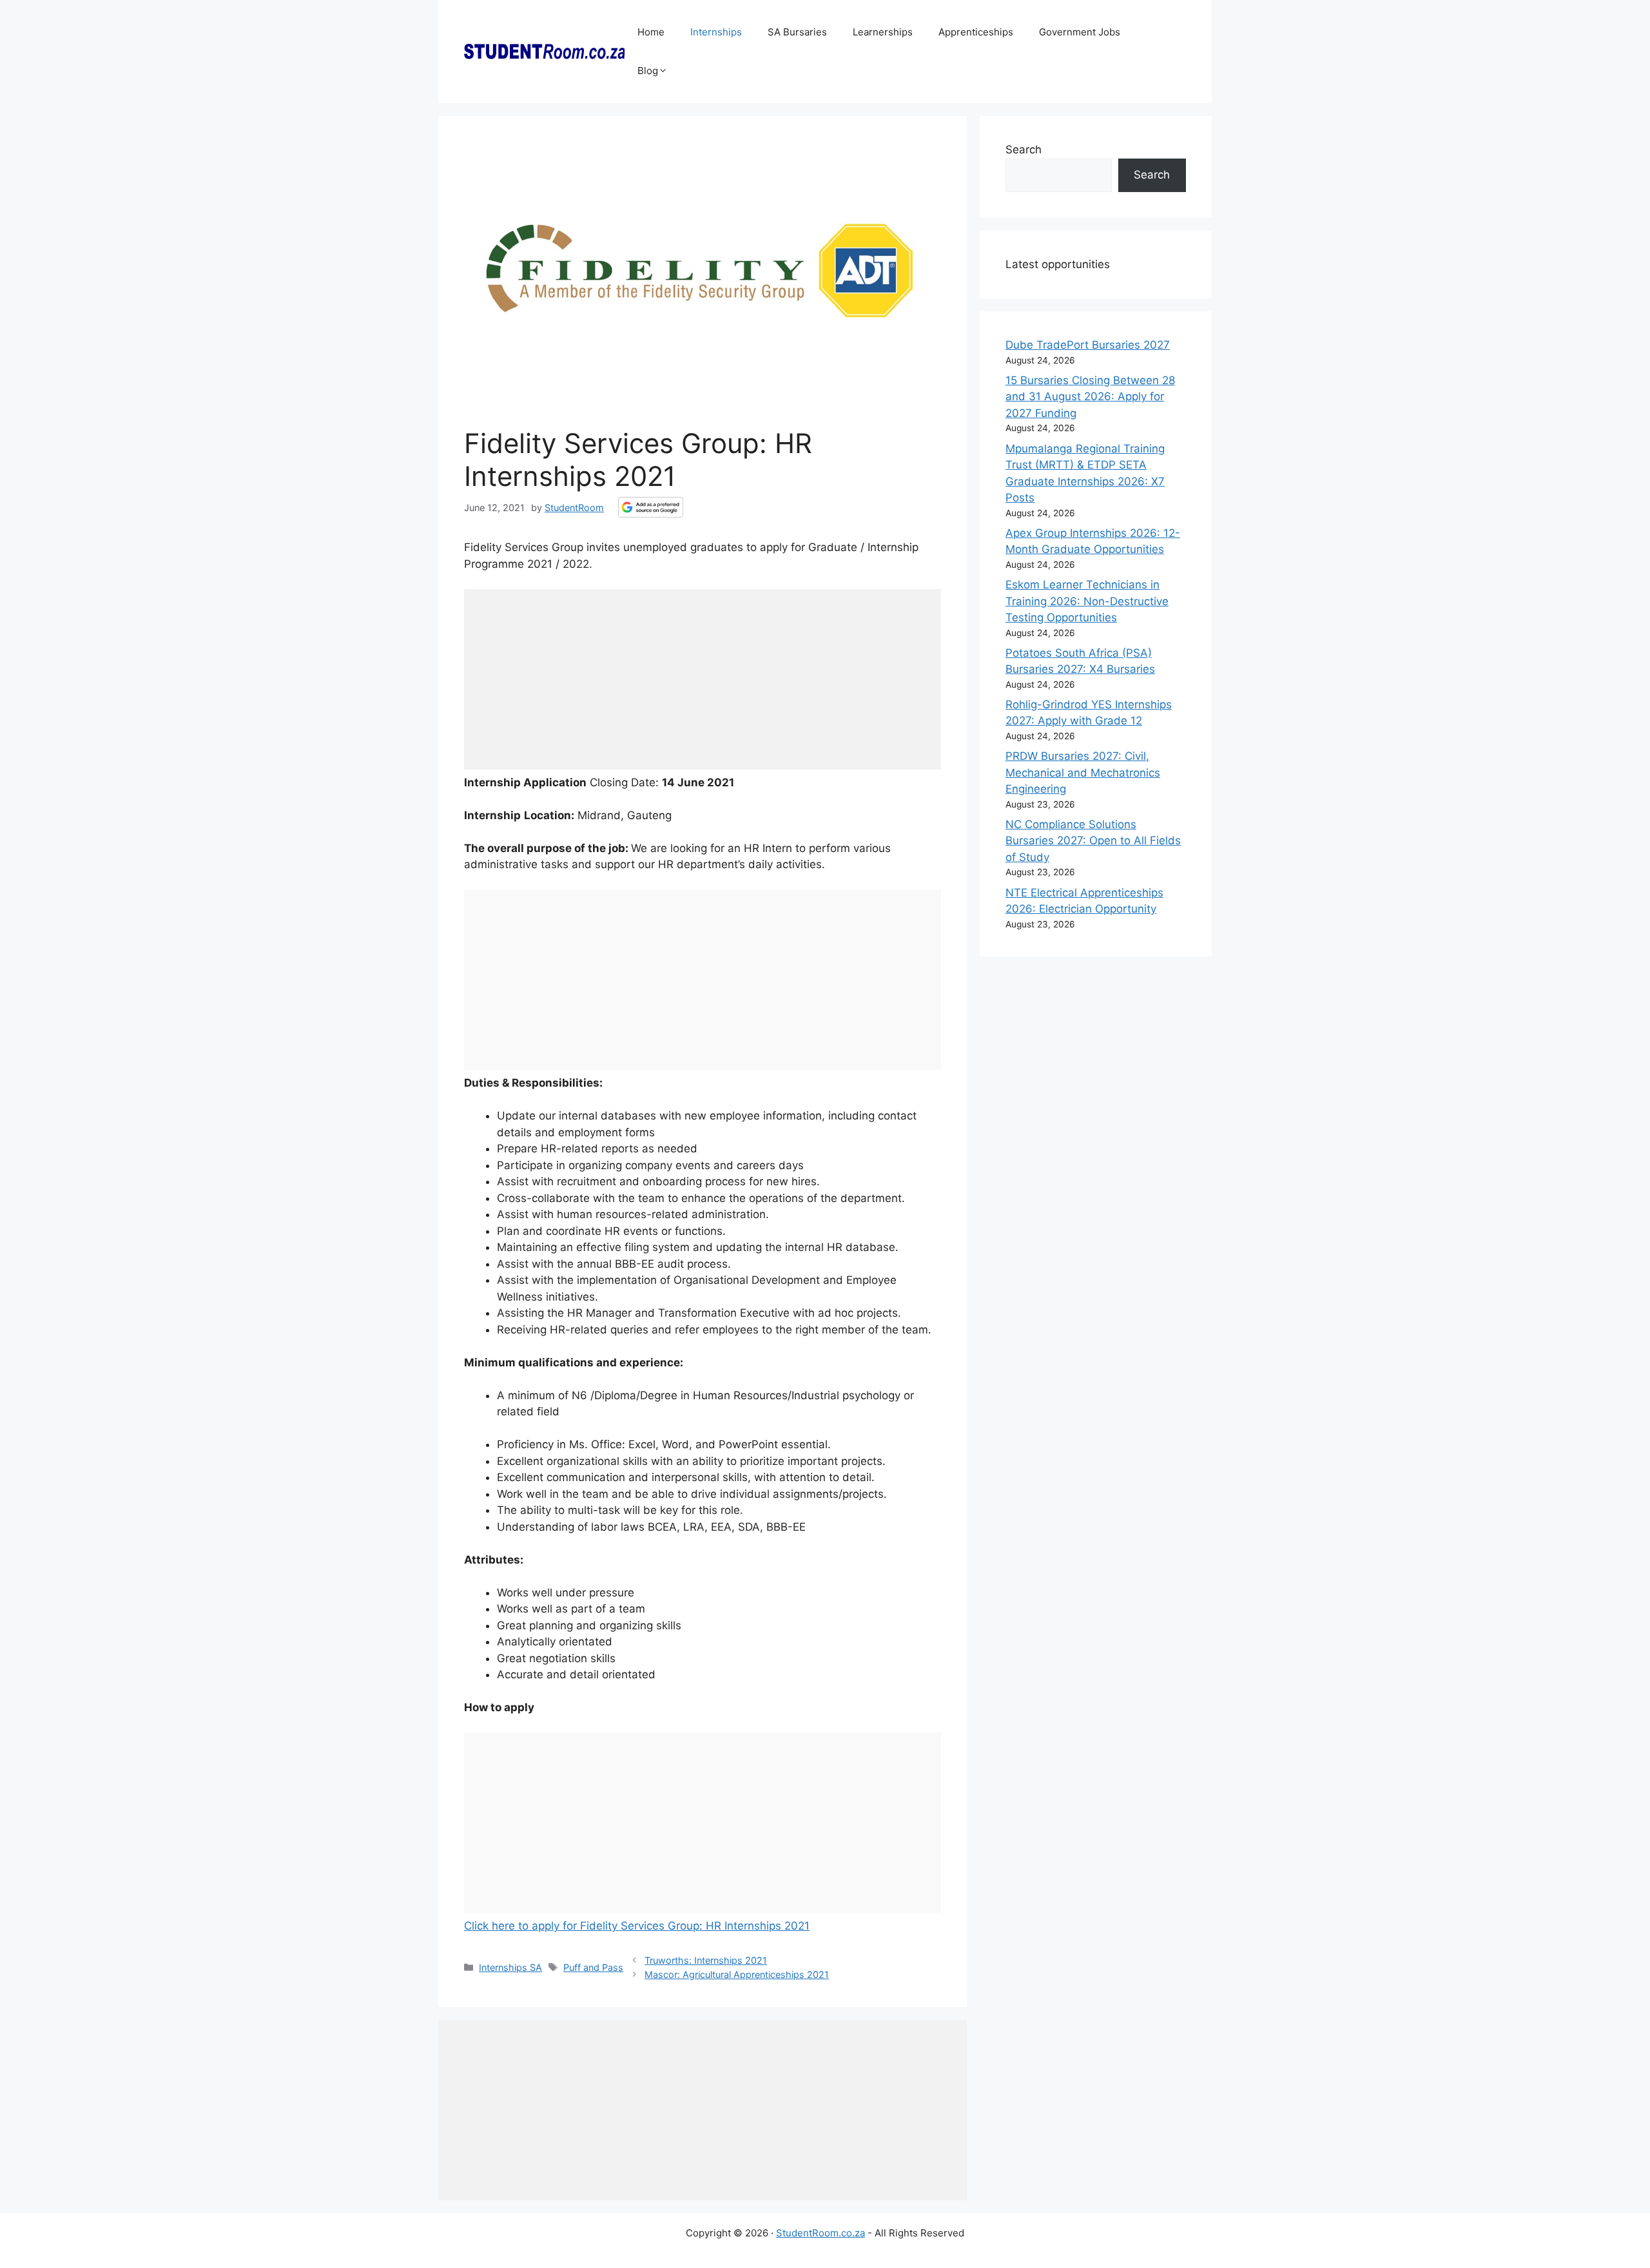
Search (1024, 150)
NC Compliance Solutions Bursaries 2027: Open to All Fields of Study (1093, 841)
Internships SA (510, 1967)
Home (651, 32)
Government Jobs (1080, 32)
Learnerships (883, 32)
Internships (716, 32)
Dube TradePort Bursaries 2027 (1088, 345)
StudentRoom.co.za (820, 2233)
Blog (648, 71)
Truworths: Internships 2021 (706, 1960)
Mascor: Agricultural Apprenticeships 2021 (737, 1974)
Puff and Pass (593, 1967)
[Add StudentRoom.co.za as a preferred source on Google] (651, 507)
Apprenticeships (976, 32)
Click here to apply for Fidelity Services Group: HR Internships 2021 (637, 1926)
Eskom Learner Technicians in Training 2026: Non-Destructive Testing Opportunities (1087, 601)
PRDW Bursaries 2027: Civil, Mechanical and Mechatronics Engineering (1083, 772)
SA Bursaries (797, 32)
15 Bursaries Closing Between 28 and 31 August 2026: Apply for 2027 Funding (1090, 397)
